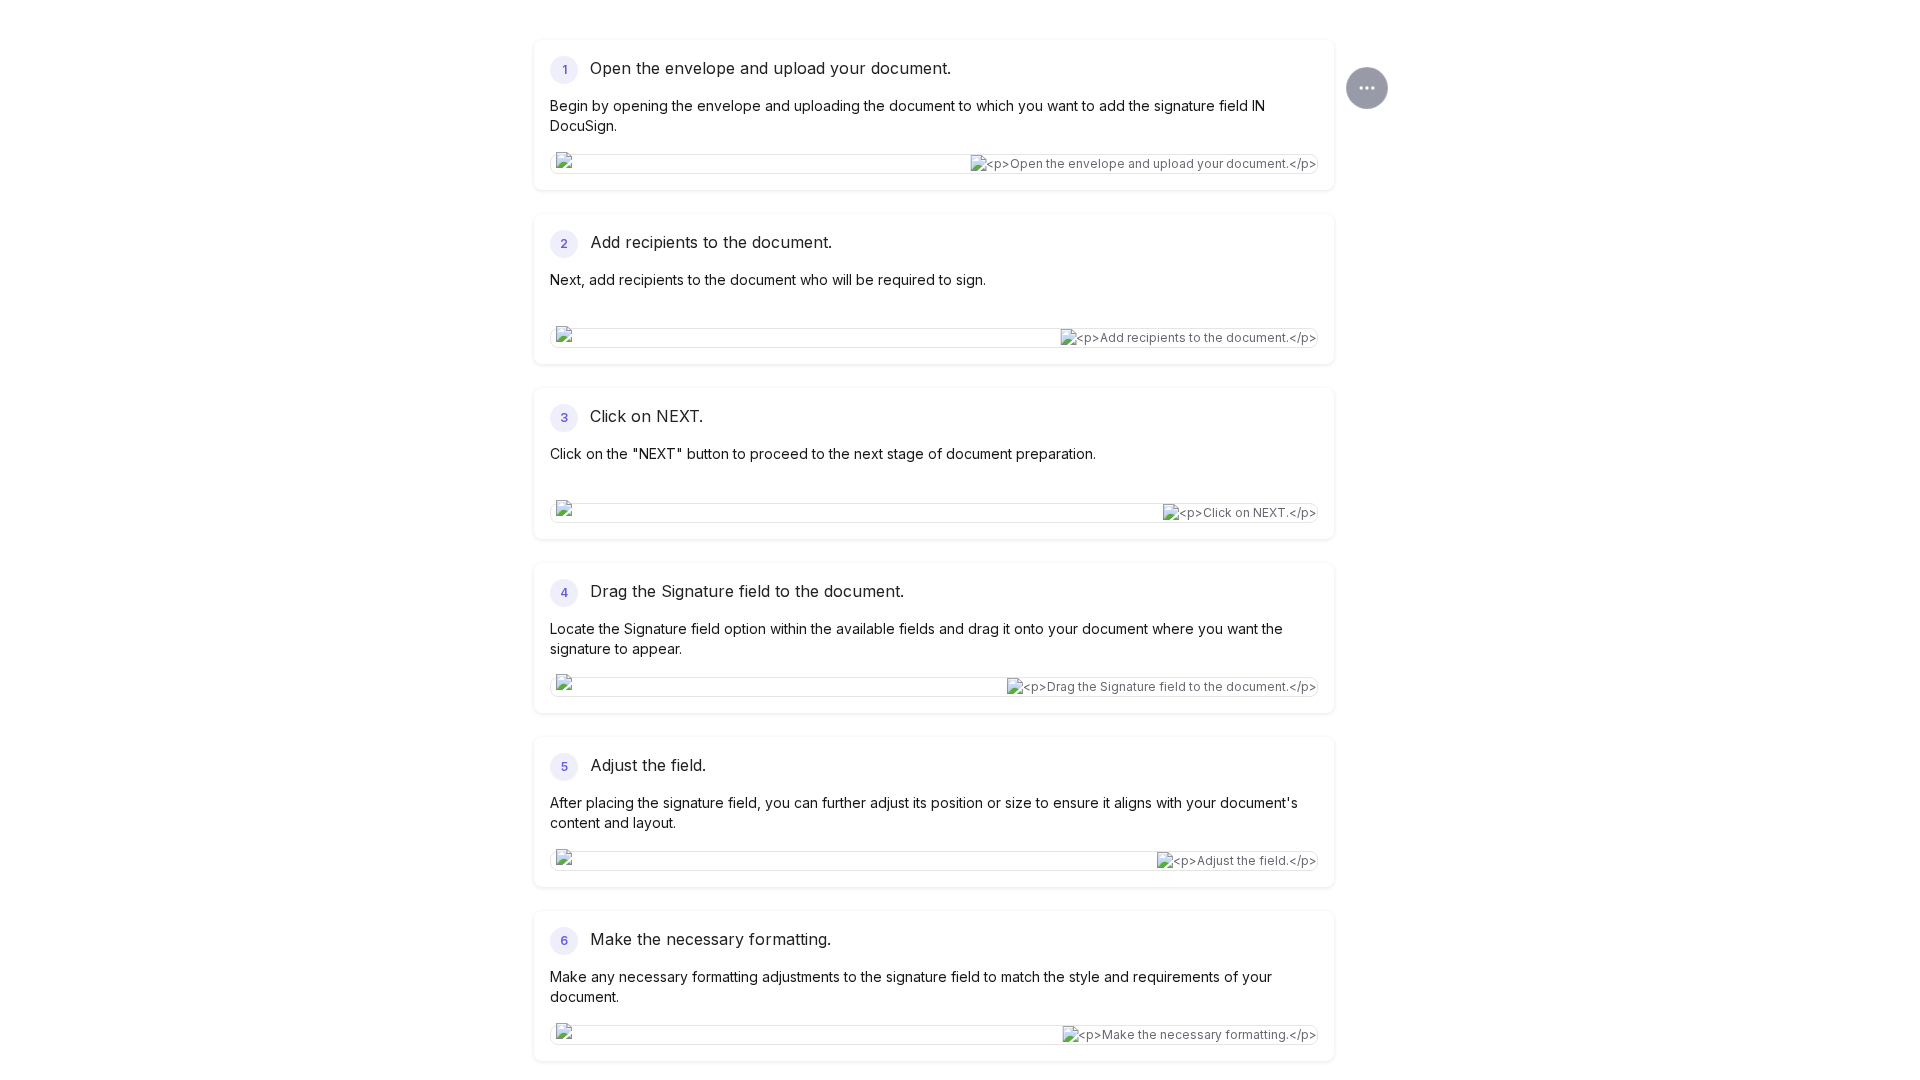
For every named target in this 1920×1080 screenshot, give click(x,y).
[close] (1367, 88)
